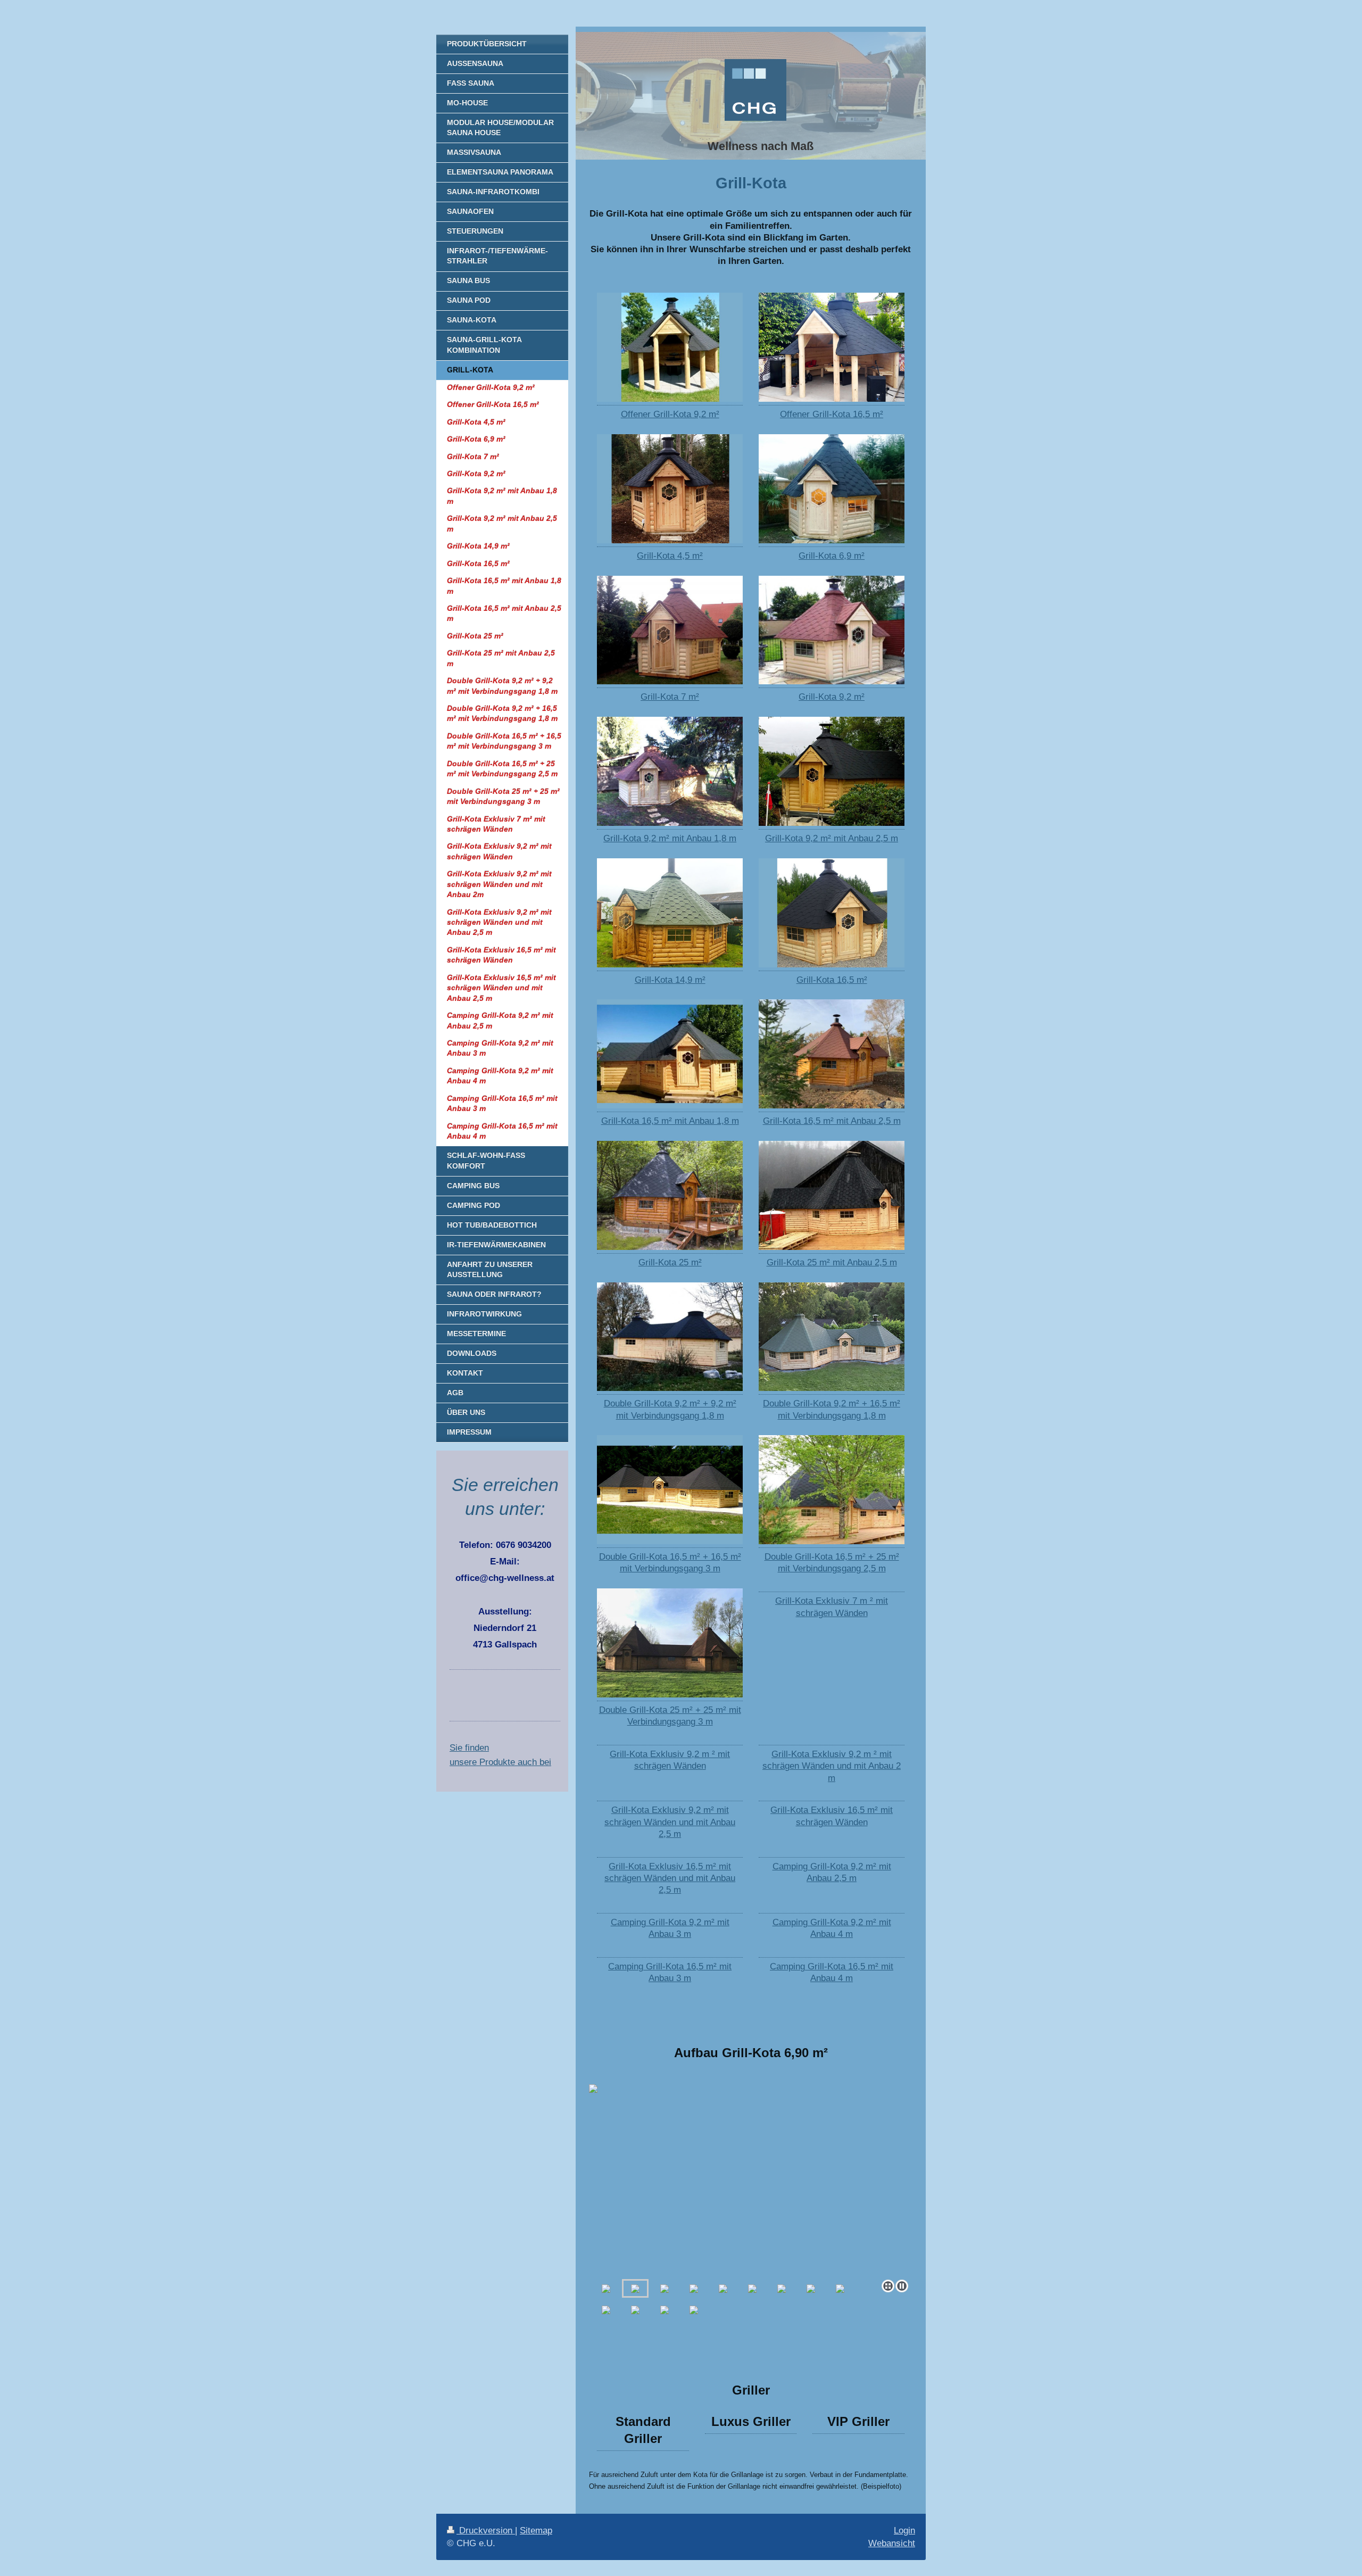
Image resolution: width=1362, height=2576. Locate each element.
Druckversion (486, 2531)
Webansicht (892, 2543)
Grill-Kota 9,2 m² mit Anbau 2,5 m (832, 838)
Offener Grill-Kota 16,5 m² (832, 414)
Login (904, 2531)
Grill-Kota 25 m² (670, 1262)
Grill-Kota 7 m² (670, 697)
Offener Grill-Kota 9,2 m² (670, 414)
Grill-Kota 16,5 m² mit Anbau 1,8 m (670, 1121)
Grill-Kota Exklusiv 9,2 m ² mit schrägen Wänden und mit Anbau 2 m (832, 1766)
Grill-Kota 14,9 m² (670, 980)
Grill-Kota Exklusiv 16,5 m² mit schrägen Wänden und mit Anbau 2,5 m (670, 1878)
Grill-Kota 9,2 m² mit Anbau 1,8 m (670, 838)
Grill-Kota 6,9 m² (832, 556)
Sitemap (536, 2531)
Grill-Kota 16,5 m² (832, 980)
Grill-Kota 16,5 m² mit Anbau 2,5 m (832, 1121)
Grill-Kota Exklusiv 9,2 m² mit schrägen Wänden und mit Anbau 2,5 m (670, 1822)
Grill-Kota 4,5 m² (670, 556)
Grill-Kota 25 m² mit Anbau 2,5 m (832, 1262)
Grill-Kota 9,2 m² (832, 697)
